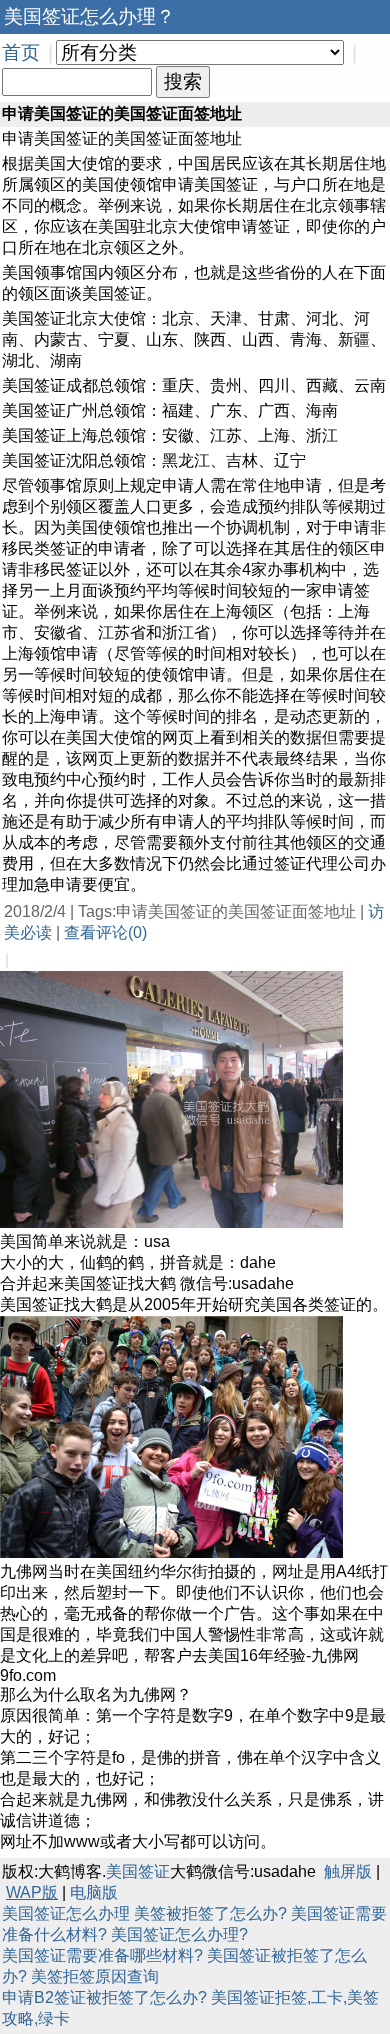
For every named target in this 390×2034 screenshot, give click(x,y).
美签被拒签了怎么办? (210, 1913)
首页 (21, 52)
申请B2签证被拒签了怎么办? (104, 1997)
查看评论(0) (105, 932)
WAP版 (32, 1892)
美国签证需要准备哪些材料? (102, 1955)
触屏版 (348, 1871)
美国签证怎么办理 (66, 1913)
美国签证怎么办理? (179, 1934)
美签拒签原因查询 (95, 1976)
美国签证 (138, 1871)
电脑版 (94, 1892)
